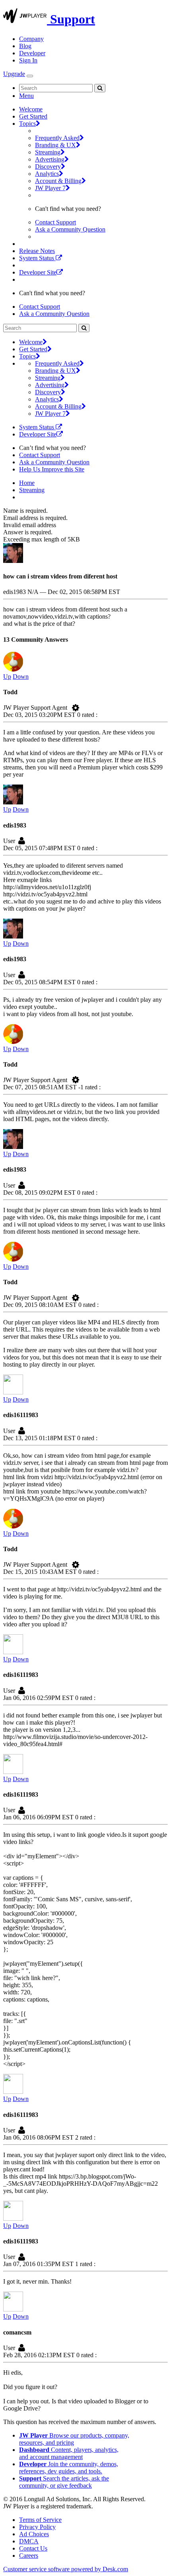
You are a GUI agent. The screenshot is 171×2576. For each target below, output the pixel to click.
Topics (27, 124)
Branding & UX (55, 145)
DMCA (29, 2541)
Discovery (48, 166)
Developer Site (38, 272)
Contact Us (33, 2548)
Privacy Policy (37, 2527)
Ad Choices (34, 2534)
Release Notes (37, 251)
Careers (29, 2556)
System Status (37, 258)
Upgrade (14, 74)
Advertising (50, 159)
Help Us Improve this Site (52, 469)
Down (21, 677)
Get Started (33, 116)
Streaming (48, 152)
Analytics (47, 174)
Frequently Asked (57, 138)
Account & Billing (58, 181)
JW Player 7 (50, 188)
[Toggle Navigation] (30, 76)
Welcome (31, 109)
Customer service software (66, 2569)
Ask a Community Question (70, 229)
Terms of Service (40, 2520)
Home (27, 483)
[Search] (100, 88)
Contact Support (55, 222)
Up (7, 677)
